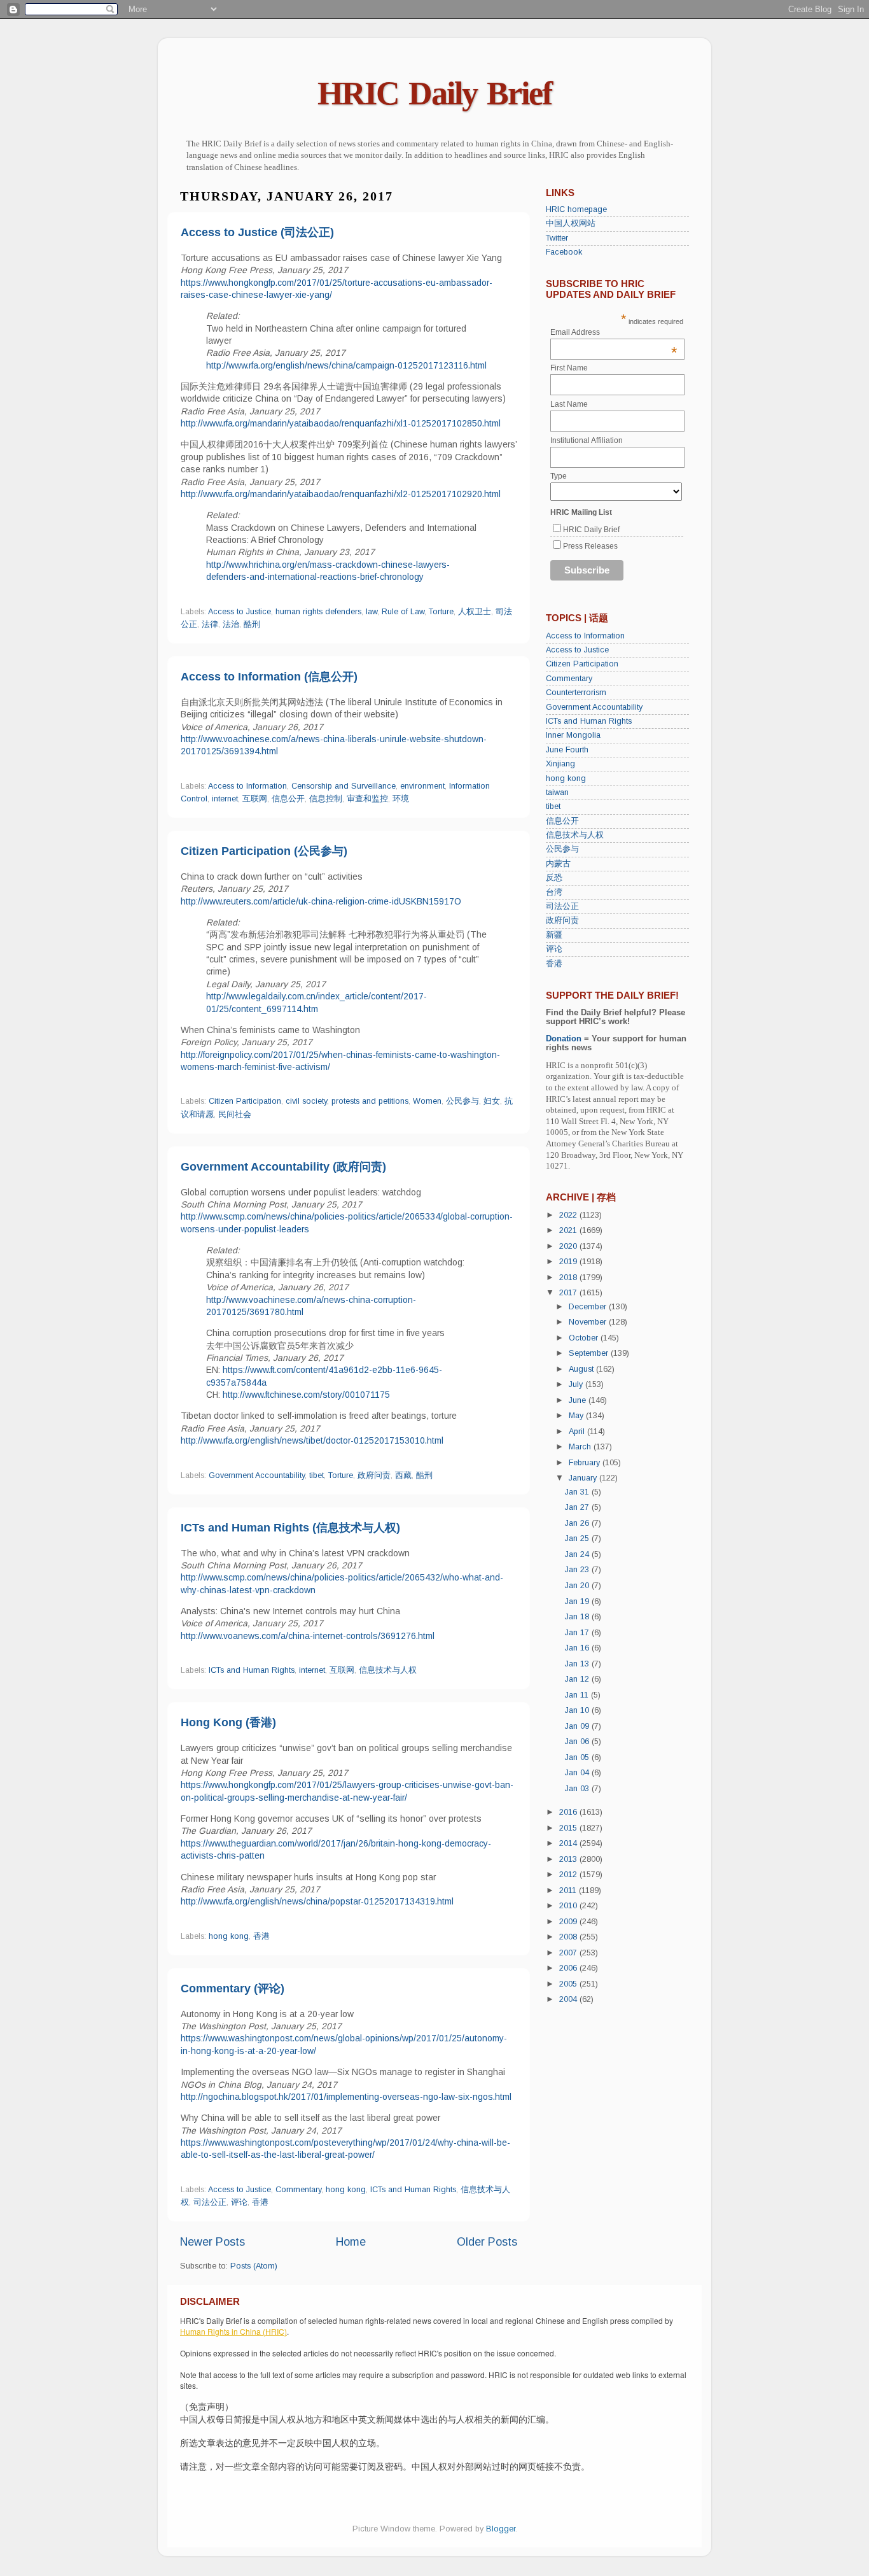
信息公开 (288, 799)
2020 (569, 1246)
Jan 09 (578, 1726)
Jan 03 (578, 1789)
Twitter (557, 238)
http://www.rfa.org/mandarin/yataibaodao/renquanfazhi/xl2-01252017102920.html (341, 494)
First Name (569, 368)
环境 (401, 799)
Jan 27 (578, 1507)
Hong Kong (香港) (228, 1722)
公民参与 (462, 1101)
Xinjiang (560, 764)
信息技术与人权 (388, 1670)
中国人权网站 (571, 223)
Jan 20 (578, 1586)
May (577, 1416)
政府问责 (374, 1475)
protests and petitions (370, 1101)
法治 (231, 624)
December (589, 1307)
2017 (569, 1293)
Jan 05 (578, 1757)
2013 (569, 1859)
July (577, 1384)
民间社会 (235, 1115)
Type (559, 476)
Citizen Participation (245, 1101)
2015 (569, 1828)
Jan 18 (578, 1617)
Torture (441, 612)
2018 (569, 1277)
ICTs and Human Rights (252, 1670)
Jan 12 (578, 1679)
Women (427, 1101)
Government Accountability (257, 1475)
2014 (569, 1843)
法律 (210, 624)
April (578, 1432)
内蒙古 (558, 864)
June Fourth (567, 750)
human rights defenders (318, 612)
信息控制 (326, 799)
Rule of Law (403, 612)
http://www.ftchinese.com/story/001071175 (306, 1395)
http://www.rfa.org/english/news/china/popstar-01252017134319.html (317, 1901)
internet (225, 799)
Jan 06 (578, 1742)
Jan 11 (578, 1695)
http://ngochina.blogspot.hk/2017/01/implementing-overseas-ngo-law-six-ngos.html (346, 2097)
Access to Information (247, 786)
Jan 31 (578, 1492)
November (589, 1322)
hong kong (229, 1936)
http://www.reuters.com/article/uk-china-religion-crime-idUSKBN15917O (321, 901)
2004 (569, 1999)
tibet (316, 1475)
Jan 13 (578, 1664)
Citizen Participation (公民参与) (264, 851)
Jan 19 (578, 1601)
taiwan (557, 792)
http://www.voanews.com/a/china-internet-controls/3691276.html (308, 1636)
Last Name (569, 404)
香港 (261, 1936)
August (582, 1369)
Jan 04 (578, 1773)
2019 (569, 1262)
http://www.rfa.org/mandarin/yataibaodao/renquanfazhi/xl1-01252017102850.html (341, 423)
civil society (306, 1101)
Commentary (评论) (233, 1988)
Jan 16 (578, 1648)
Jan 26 (578, 1523)
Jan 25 (578, 1538)
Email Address (614, 332)
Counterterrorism (576, 693)
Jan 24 (578, 1554)
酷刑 (252, 624)
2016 (569, 1812)
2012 (569, 1875)
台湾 (554, 892)
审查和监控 (367, 799)
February (586, 1463)
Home (351, 2242)
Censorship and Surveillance (344, 786)
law (372, 612)
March (581, 1447)
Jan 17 (578, 1633)
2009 (569, 1922)
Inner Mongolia (573, 735)
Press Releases (590, 546)
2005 (569, 1984)
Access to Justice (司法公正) (257, 232)
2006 (569, 1968)
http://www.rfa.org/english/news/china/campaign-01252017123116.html (346, 365)
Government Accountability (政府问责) (283, 1167)
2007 (569, 1953)
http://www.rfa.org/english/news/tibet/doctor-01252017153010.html (312, 1440)
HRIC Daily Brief (434, 93)
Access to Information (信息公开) (269, 677)
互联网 (255, 799)
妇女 (492, 1101)
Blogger (501, 2529)
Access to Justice (240, 612)
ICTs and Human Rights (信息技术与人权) (290, 1528)
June (579, 1400)
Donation (564, 1039)
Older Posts (487, 2242)
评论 (239, 2202)
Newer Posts (212, 2242)
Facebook (564, 252)
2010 (569, 1906)
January (584, 1478)
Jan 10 (578, 1710)
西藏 (403, 1475)
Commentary (298, 2190)
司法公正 (210, 2202)
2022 (569, 1215)
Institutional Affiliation (587, 440)
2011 (569, 1890)
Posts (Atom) (254, 2266)
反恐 (554, 878)
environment (422, 786)
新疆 (554, 935)
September (590, 1353)
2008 (569, 1937)
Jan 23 (578, 1570)
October (585, 1338)
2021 (569, 1230)
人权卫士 (475, 612)
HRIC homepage (576, 209)
